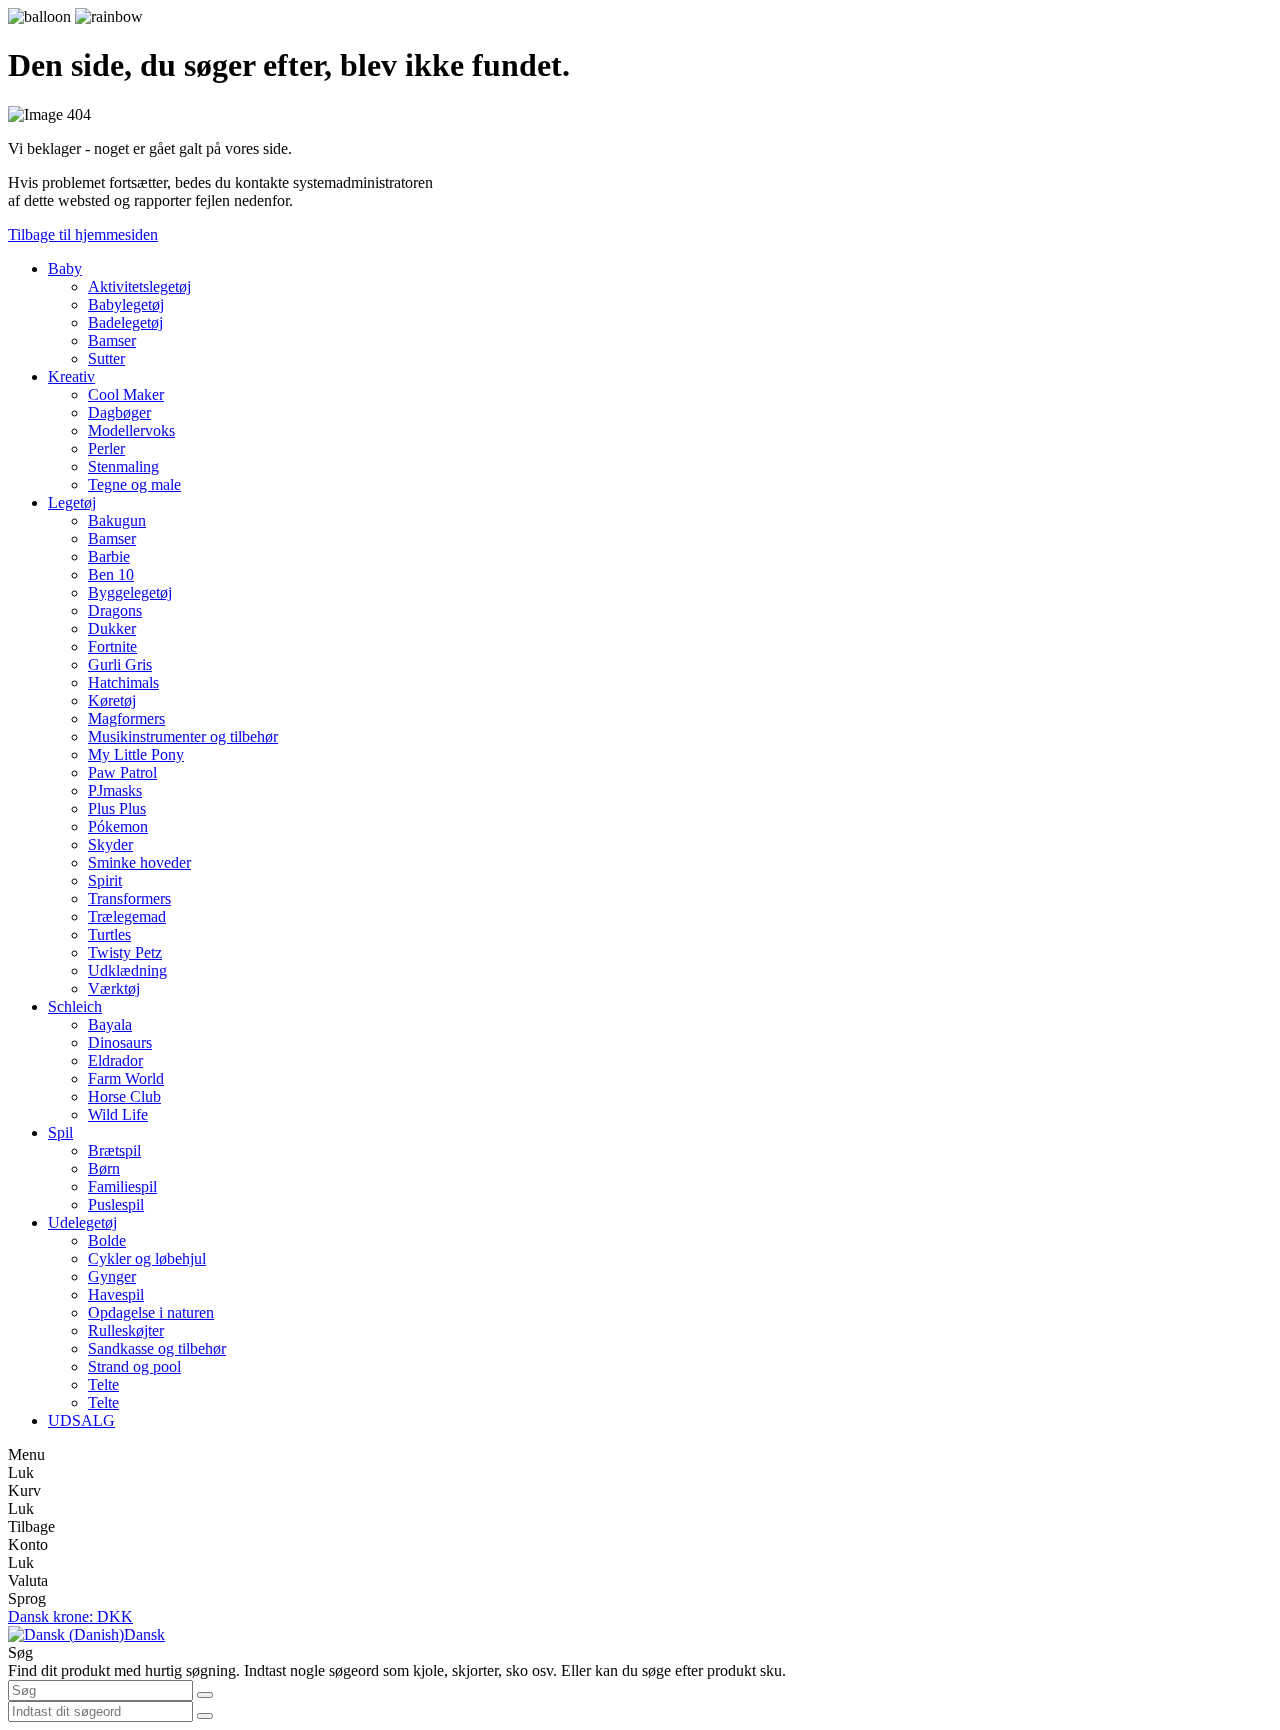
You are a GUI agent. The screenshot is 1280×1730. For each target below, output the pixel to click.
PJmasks (115, 790)
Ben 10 (111, 574)
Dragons (115, 610)
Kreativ (71, 376)
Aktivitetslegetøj (139, 286)
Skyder (110, 844)
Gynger (112, 1276)
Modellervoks (131, 430)
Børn (104, 1168)
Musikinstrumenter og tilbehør (183, 736)
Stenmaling (123, 466)
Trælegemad (127, 916)
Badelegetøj (125, 322)
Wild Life (118, 1114)
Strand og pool (134, 1366)
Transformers (129, 898)
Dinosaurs (120, 1042)
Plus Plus (117, 808)
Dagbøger (119, 412)
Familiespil (122, 1186)
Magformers (126, 718)
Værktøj (114, 988)
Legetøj (72, 502)
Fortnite (112, 646)
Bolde (107, 1240)
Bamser (112, 340)
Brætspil (114, 1150)
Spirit (105, 880)
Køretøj (112, 700)
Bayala (110, 1024)
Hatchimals (123, 682)
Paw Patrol (122, 772)
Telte (103, 1384)
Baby (65, 268)
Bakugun (117, 520)
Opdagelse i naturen (151, 1312)
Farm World (126, 1078)
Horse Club (124, 1096)
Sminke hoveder (139, 862)
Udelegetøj (82, 1222)
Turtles (109, 934)
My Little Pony (136, 754)
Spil (60, 1132)
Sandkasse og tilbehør (157, 1348)
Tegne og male (134, 484)
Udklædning (127, 970)
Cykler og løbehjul (147, 1258)
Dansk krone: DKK (70, 1616)
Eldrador (115, 1060)
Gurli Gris (120, 664)
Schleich (75, 1006)
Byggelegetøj (130, 592)
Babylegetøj (126, 304)
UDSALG (81, 1420)
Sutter (106, 358)
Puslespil (116, 1204)
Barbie (109, 556)
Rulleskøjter (126, 1330)
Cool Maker (126, 394)
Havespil (116, 1294)
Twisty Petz (125, 952)
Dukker (112, 628)
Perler (106, 448)
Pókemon (118, 826)
